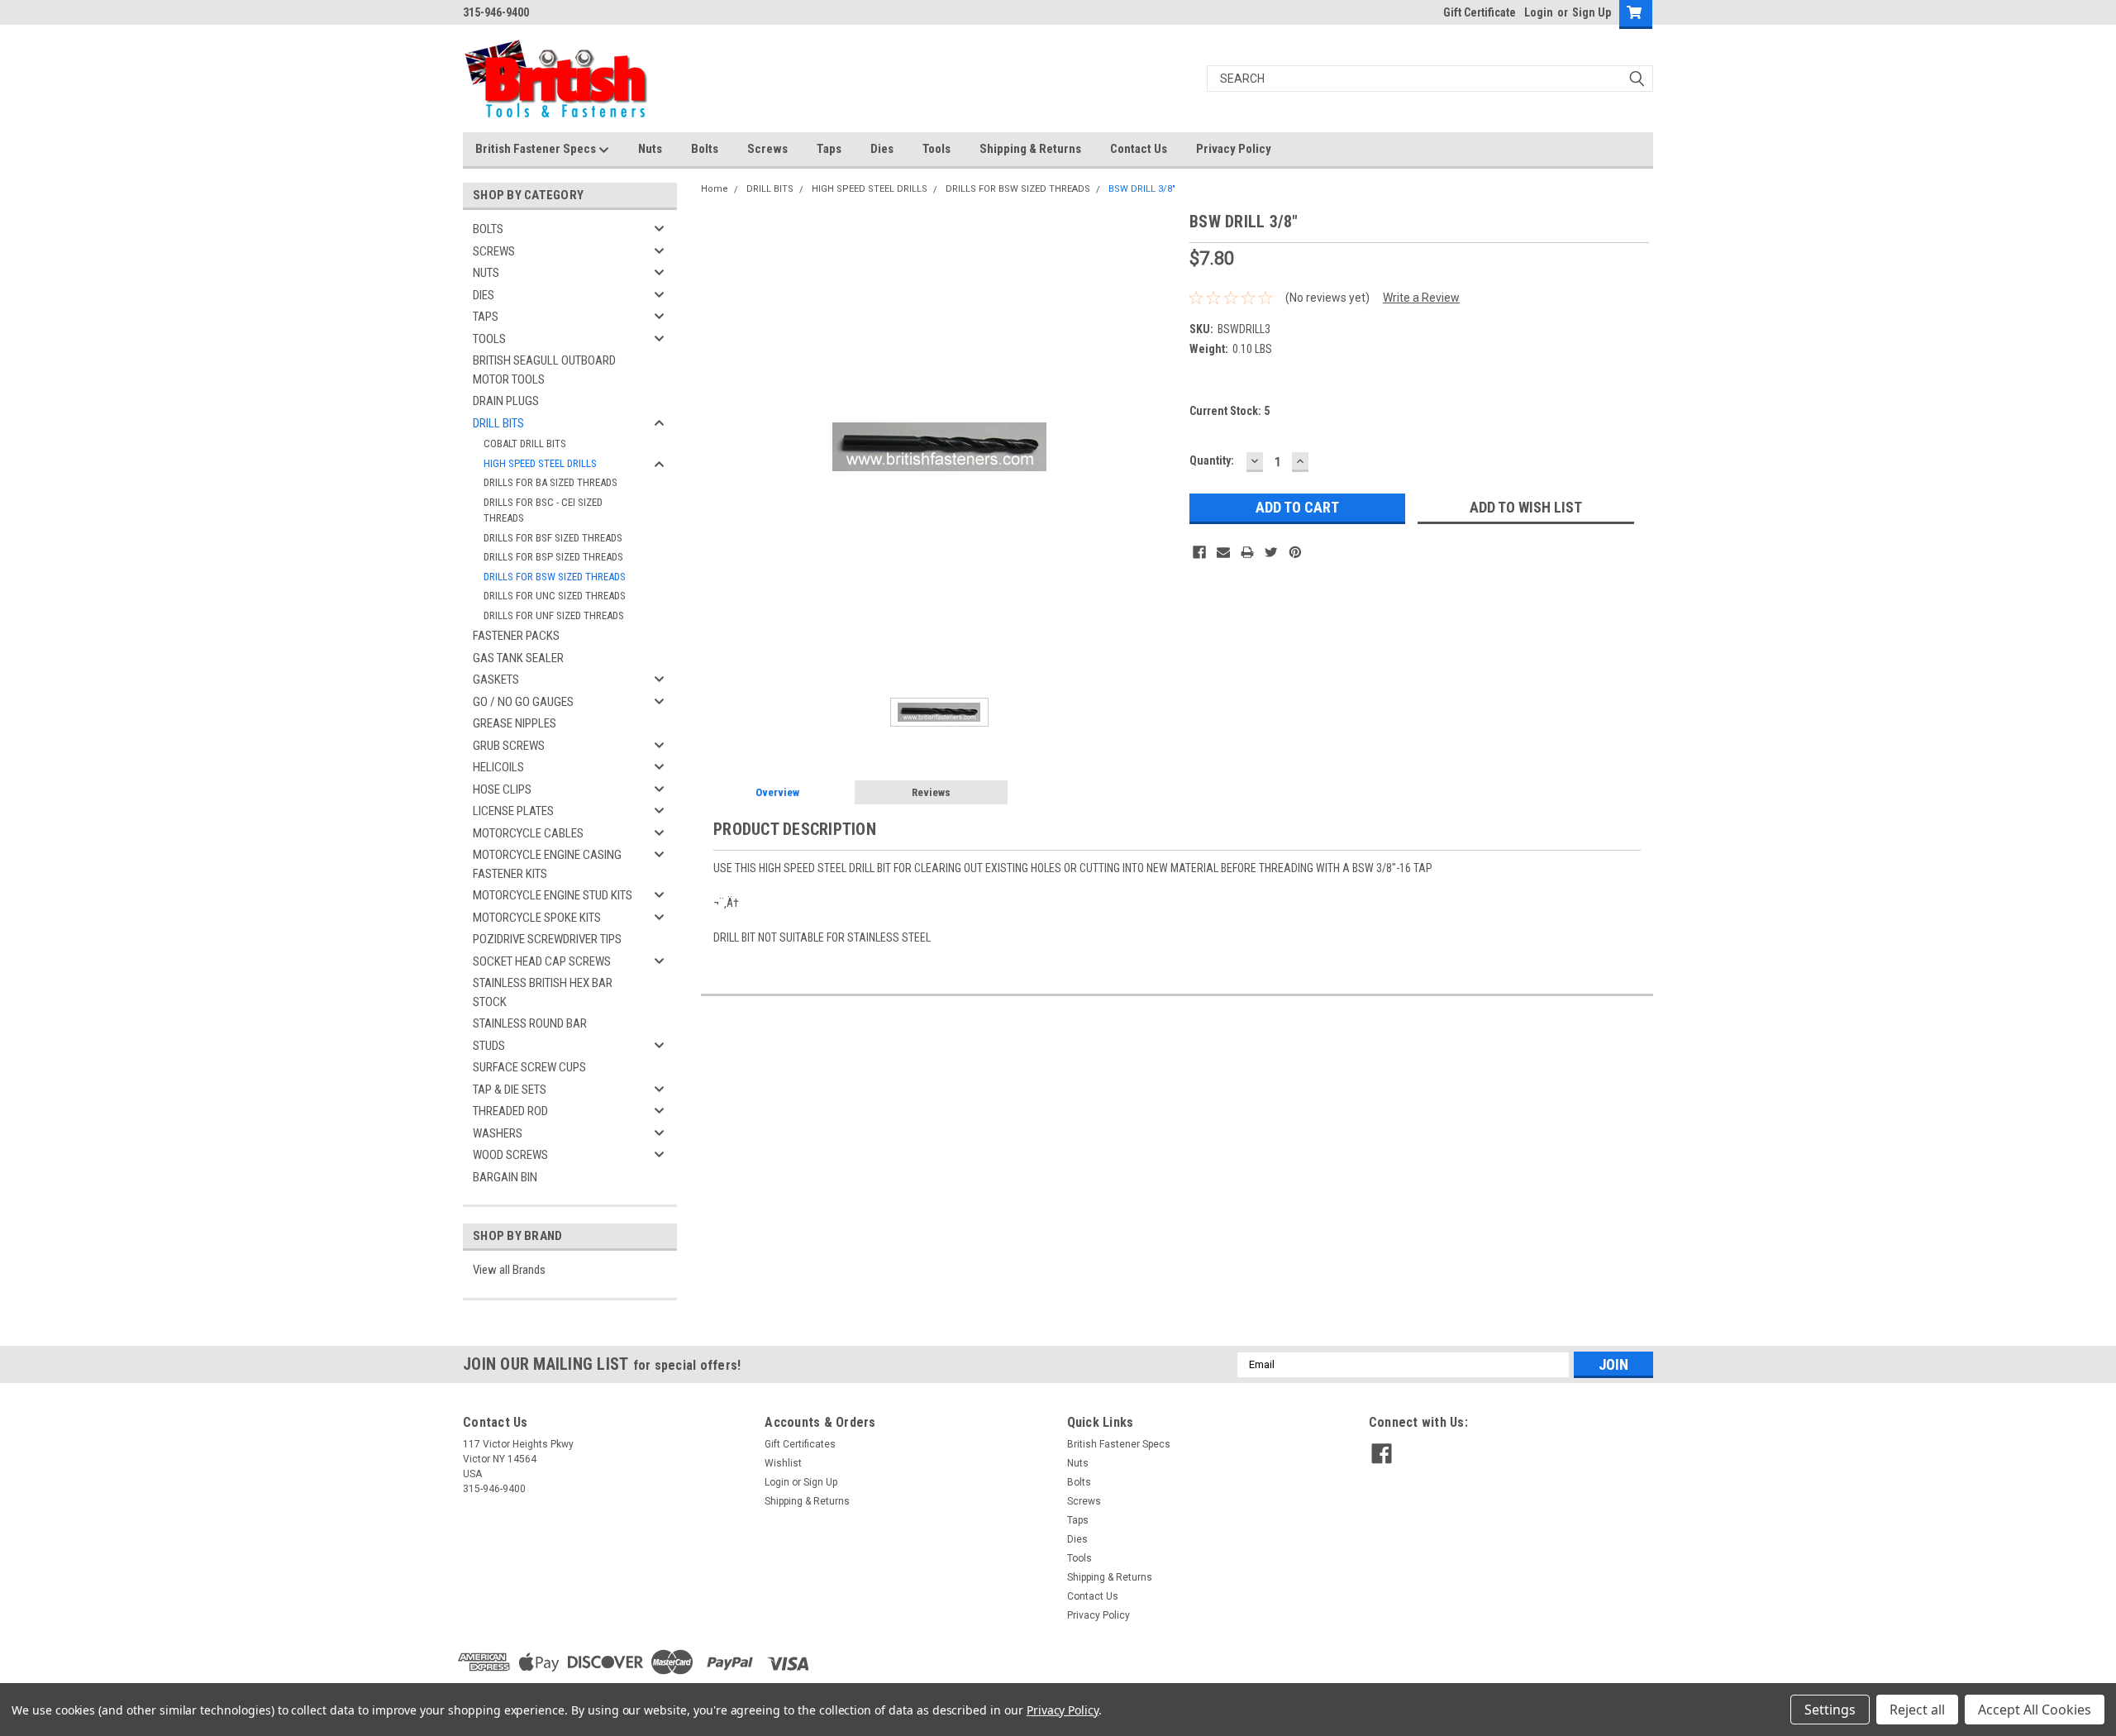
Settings (1830, 1710)
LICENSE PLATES (513, 811)
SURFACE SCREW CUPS (529, 1067)
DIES (484, 295)
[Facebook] (1199, 552)
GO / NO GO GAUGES (523, 702)
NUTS (486, 273)
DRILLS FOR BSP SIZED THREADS (553, 557)
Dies (882, 149)
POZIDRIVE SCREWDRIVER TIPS (547, 939)
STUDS (489, 1046)
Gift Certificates (800, 1444)
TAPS (486, 317)
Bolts (705, 149)
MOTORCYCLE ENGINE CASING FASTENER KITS (547, 864)
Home (715, 189)
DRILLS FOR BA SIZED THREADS (550, 482)
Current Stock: (1230, 411)
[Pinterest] (1295, 552)
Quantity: (1212, 460)
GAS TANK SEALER (518, 658)
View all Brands (509, 1270)
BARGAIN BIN (505, 1177)
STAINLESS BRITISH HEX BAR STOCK (543, 992)
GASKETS (496, 680)
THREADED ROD (510, 1111)
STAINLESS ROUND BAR (530, 1023)
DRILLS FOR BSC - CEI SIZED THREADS (543, 510)
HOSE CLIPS (502, 789)
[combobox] (1430, 79)
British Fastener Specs (537, 149)
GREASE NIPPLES (515, 723)
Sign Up (1592, 12)
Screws (767, 149)
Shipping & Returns (1030, 149)
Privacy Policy (1234, 149)
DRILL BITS (498, 423)
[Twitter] (1271, 552)
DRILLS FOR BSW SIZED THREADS (555, 577)
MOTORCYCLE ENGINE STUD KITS (553, 895)
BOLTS (488, 229)
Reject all (1917, 1710)
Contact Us (1139, 149)
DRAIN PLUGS (506, 401)
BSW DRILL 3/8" (1142, 189)
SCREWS (494, 251)
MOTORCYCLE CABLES (528, 833)
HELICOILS (498, 767)
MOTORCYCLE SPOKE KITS (537, 918)
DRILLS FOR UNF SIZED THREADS (554, 615)
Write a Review (1421, 298)
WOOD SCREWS (510, 1155)
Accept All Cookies (2035, 1710)
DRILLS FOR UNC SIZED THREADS (555, 596)
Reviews (931, 792)
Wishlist (783, 1463)
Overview (777, 792)
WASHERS (498, 1133)
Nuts (650, 149)
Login (1539, 12)
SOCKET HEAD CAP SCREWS (542, 961)
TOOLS (489, 339)
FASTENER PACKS (516, 636)
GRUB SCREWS (509, 746)
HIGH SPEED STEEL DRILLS (540, 463)
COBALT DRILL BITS (525, 444)
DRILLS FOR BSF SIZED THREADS (553, 538)
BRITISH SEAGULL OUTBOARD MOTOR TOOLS (544, 370)
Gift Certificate (1480, 12)
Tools (936, 149)
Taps (829, 149)
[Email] (1223, 552)
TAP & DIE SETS (510, 1090)
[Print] (1247, 552)
